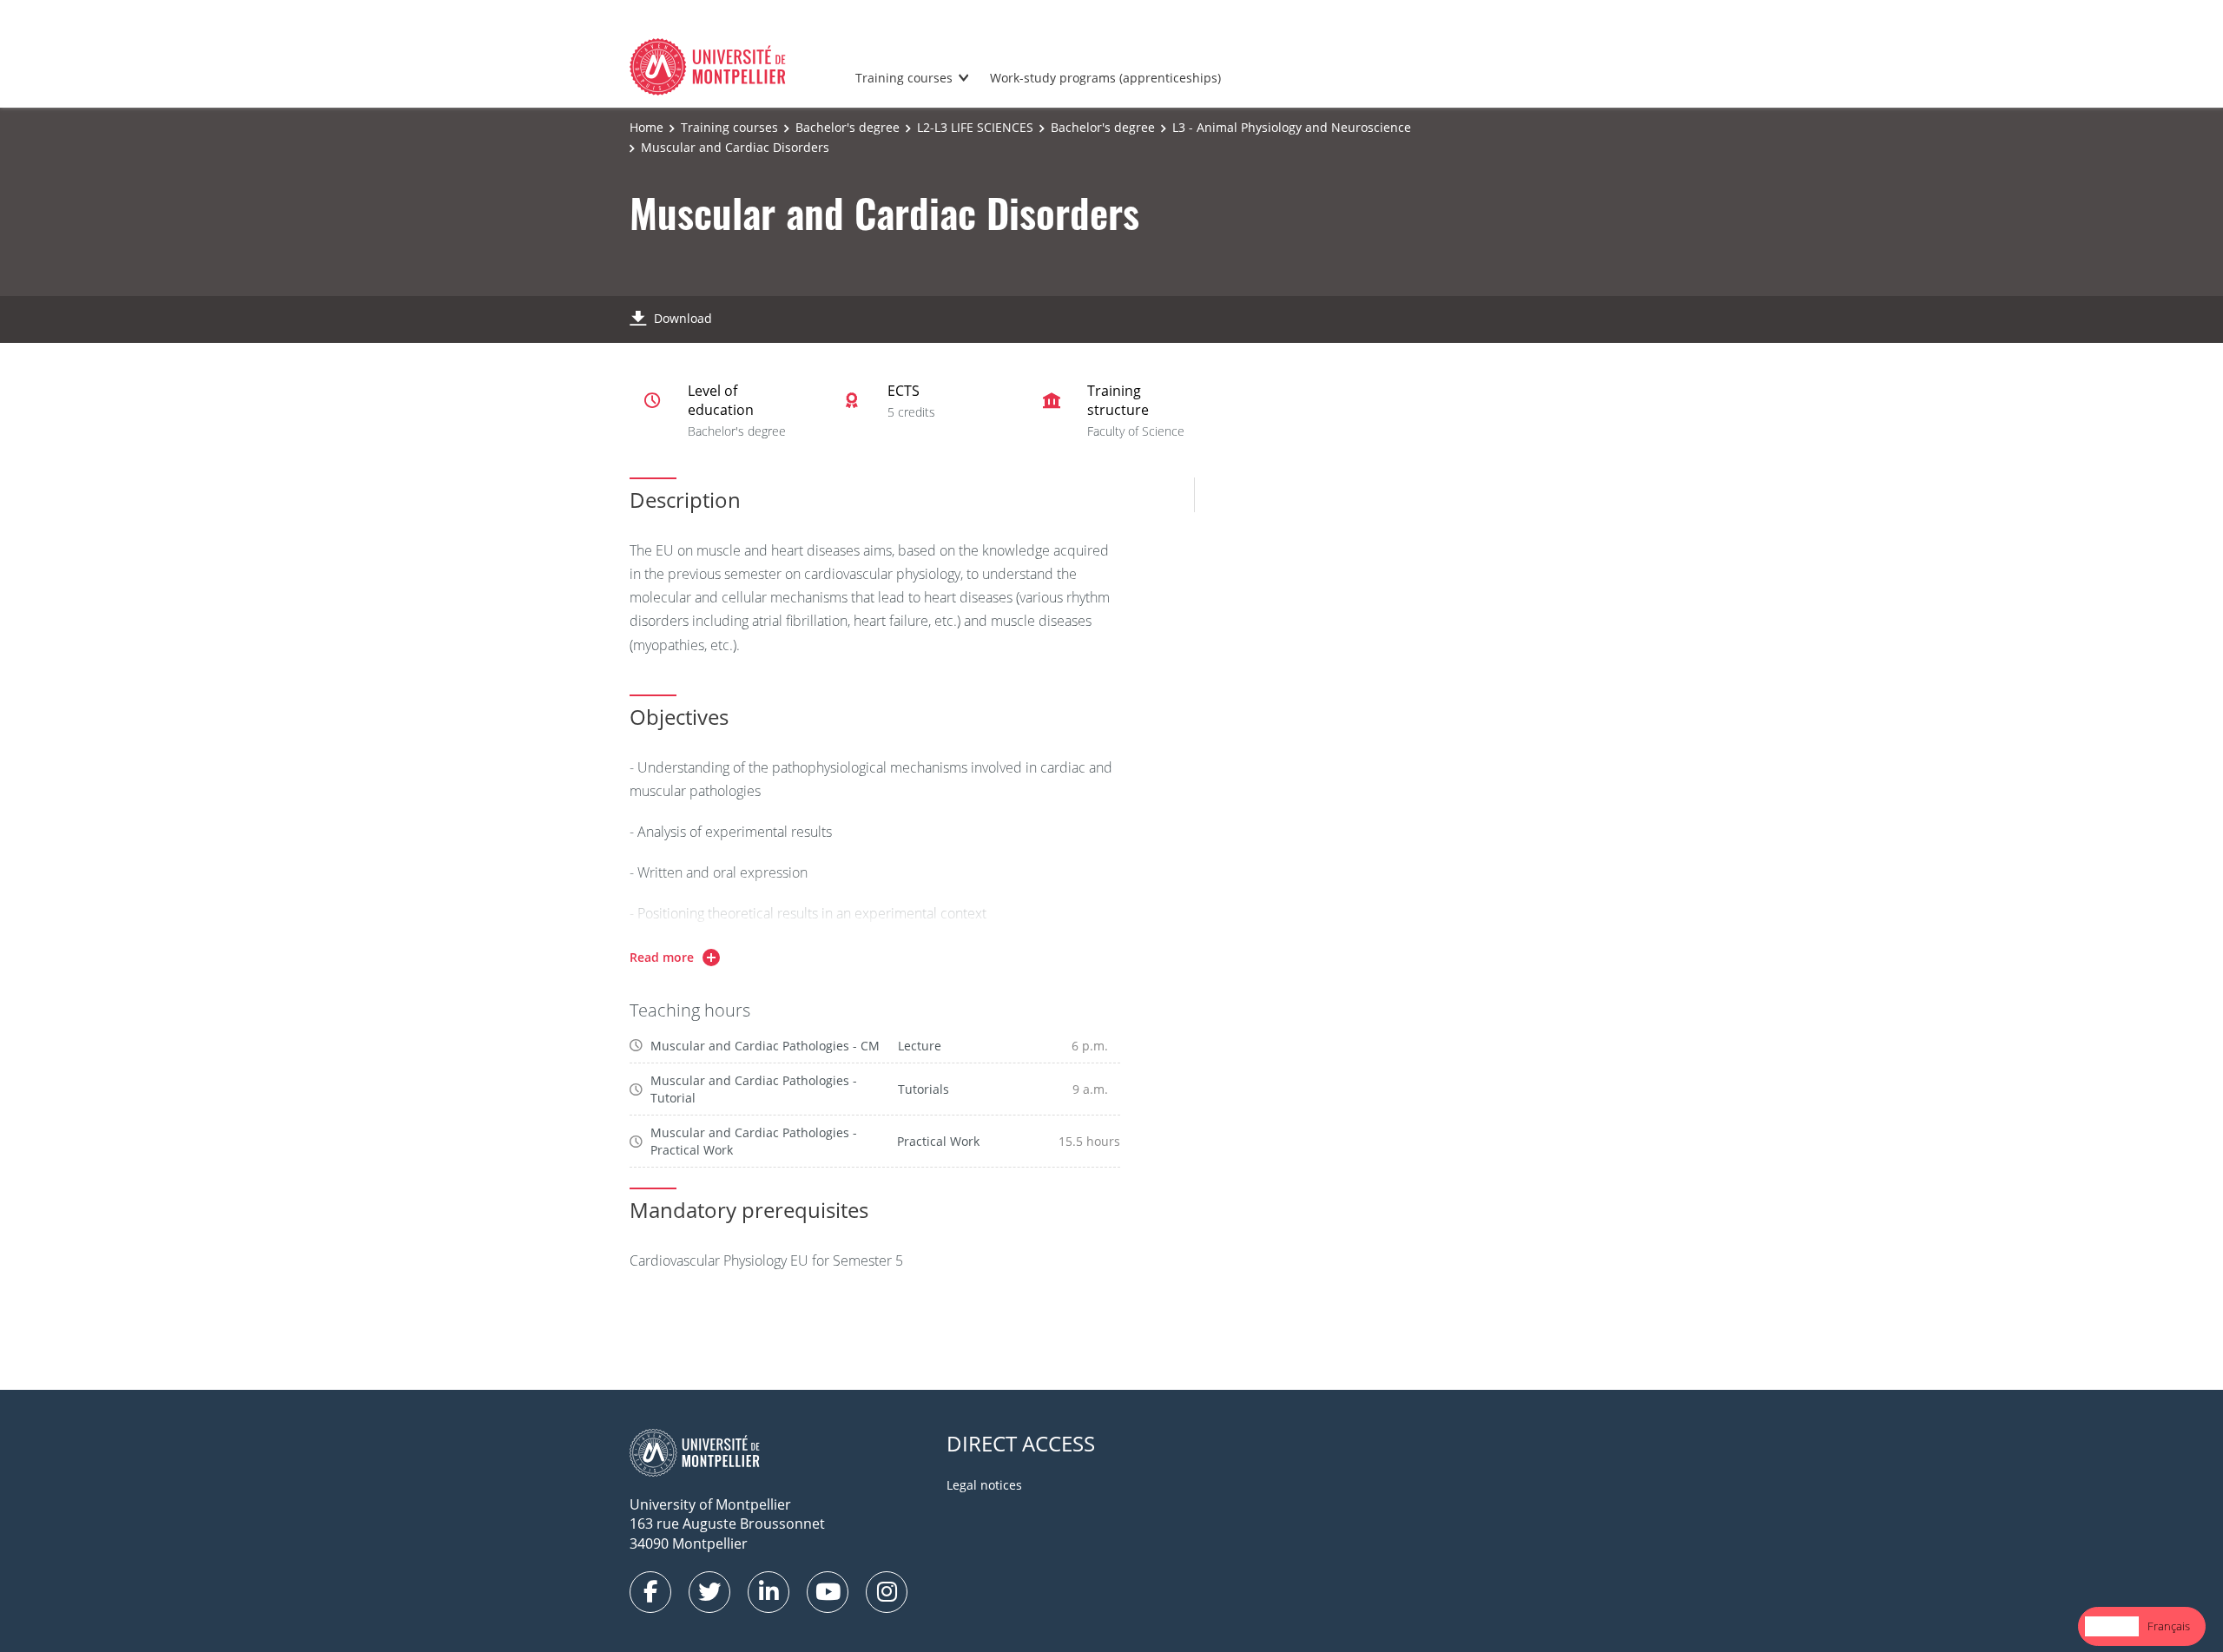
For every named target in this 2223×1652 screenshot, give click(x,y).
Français (2169, 1626)
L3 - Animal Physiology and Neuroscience (1292, 127)
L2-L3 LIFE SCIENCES (975, 127)
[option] (2169, 1626)
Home (646, 127)
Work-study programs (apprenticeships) (1105, 78)
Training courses (904, 78)
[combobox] (2112, 1626)
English (2112, 1626)
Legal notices (984, 1485)
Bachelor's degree (848, 127)
